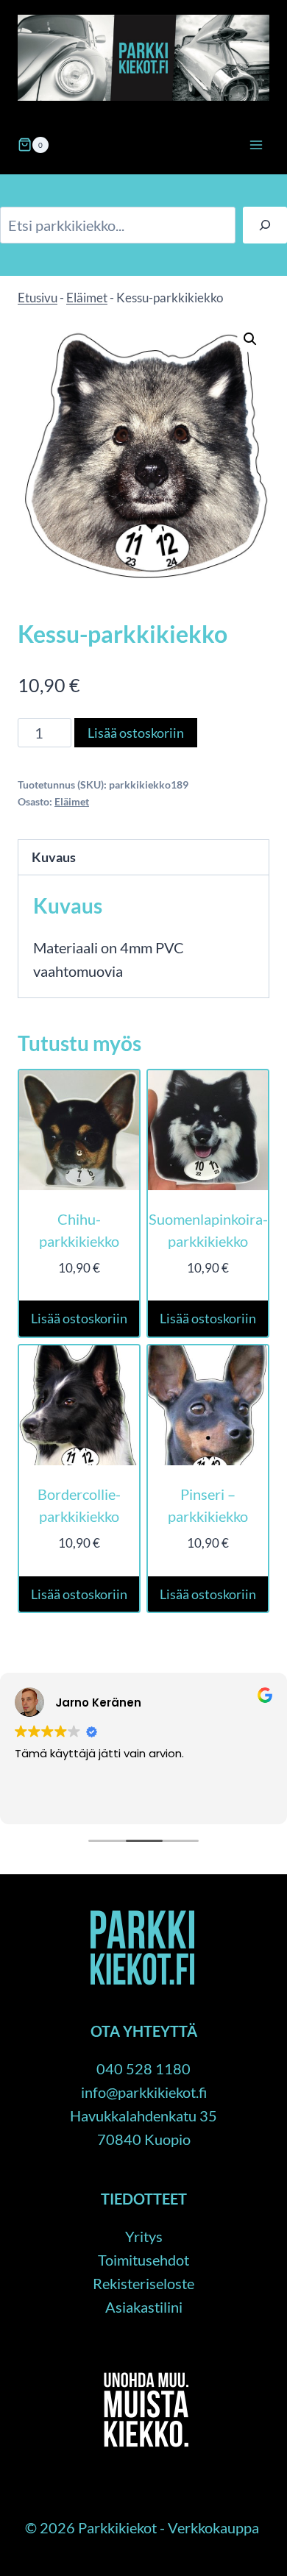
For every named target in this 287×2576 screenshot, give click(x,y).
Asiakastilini (144, 2307)
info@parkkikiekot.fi (144, 2092)
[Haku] (265, 225)
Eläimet (87, 298)
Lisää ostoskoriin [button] (79, 1318)
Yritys (144, 2236)
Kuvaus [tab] (54, 857)
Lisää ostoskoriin (136, 733)
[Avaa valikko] (256, 145)
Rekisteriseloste (143, 2283)
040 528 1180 (143, 2068)
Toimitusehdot (143, 2260)
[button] (250, 339)
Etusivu (38, 298)
